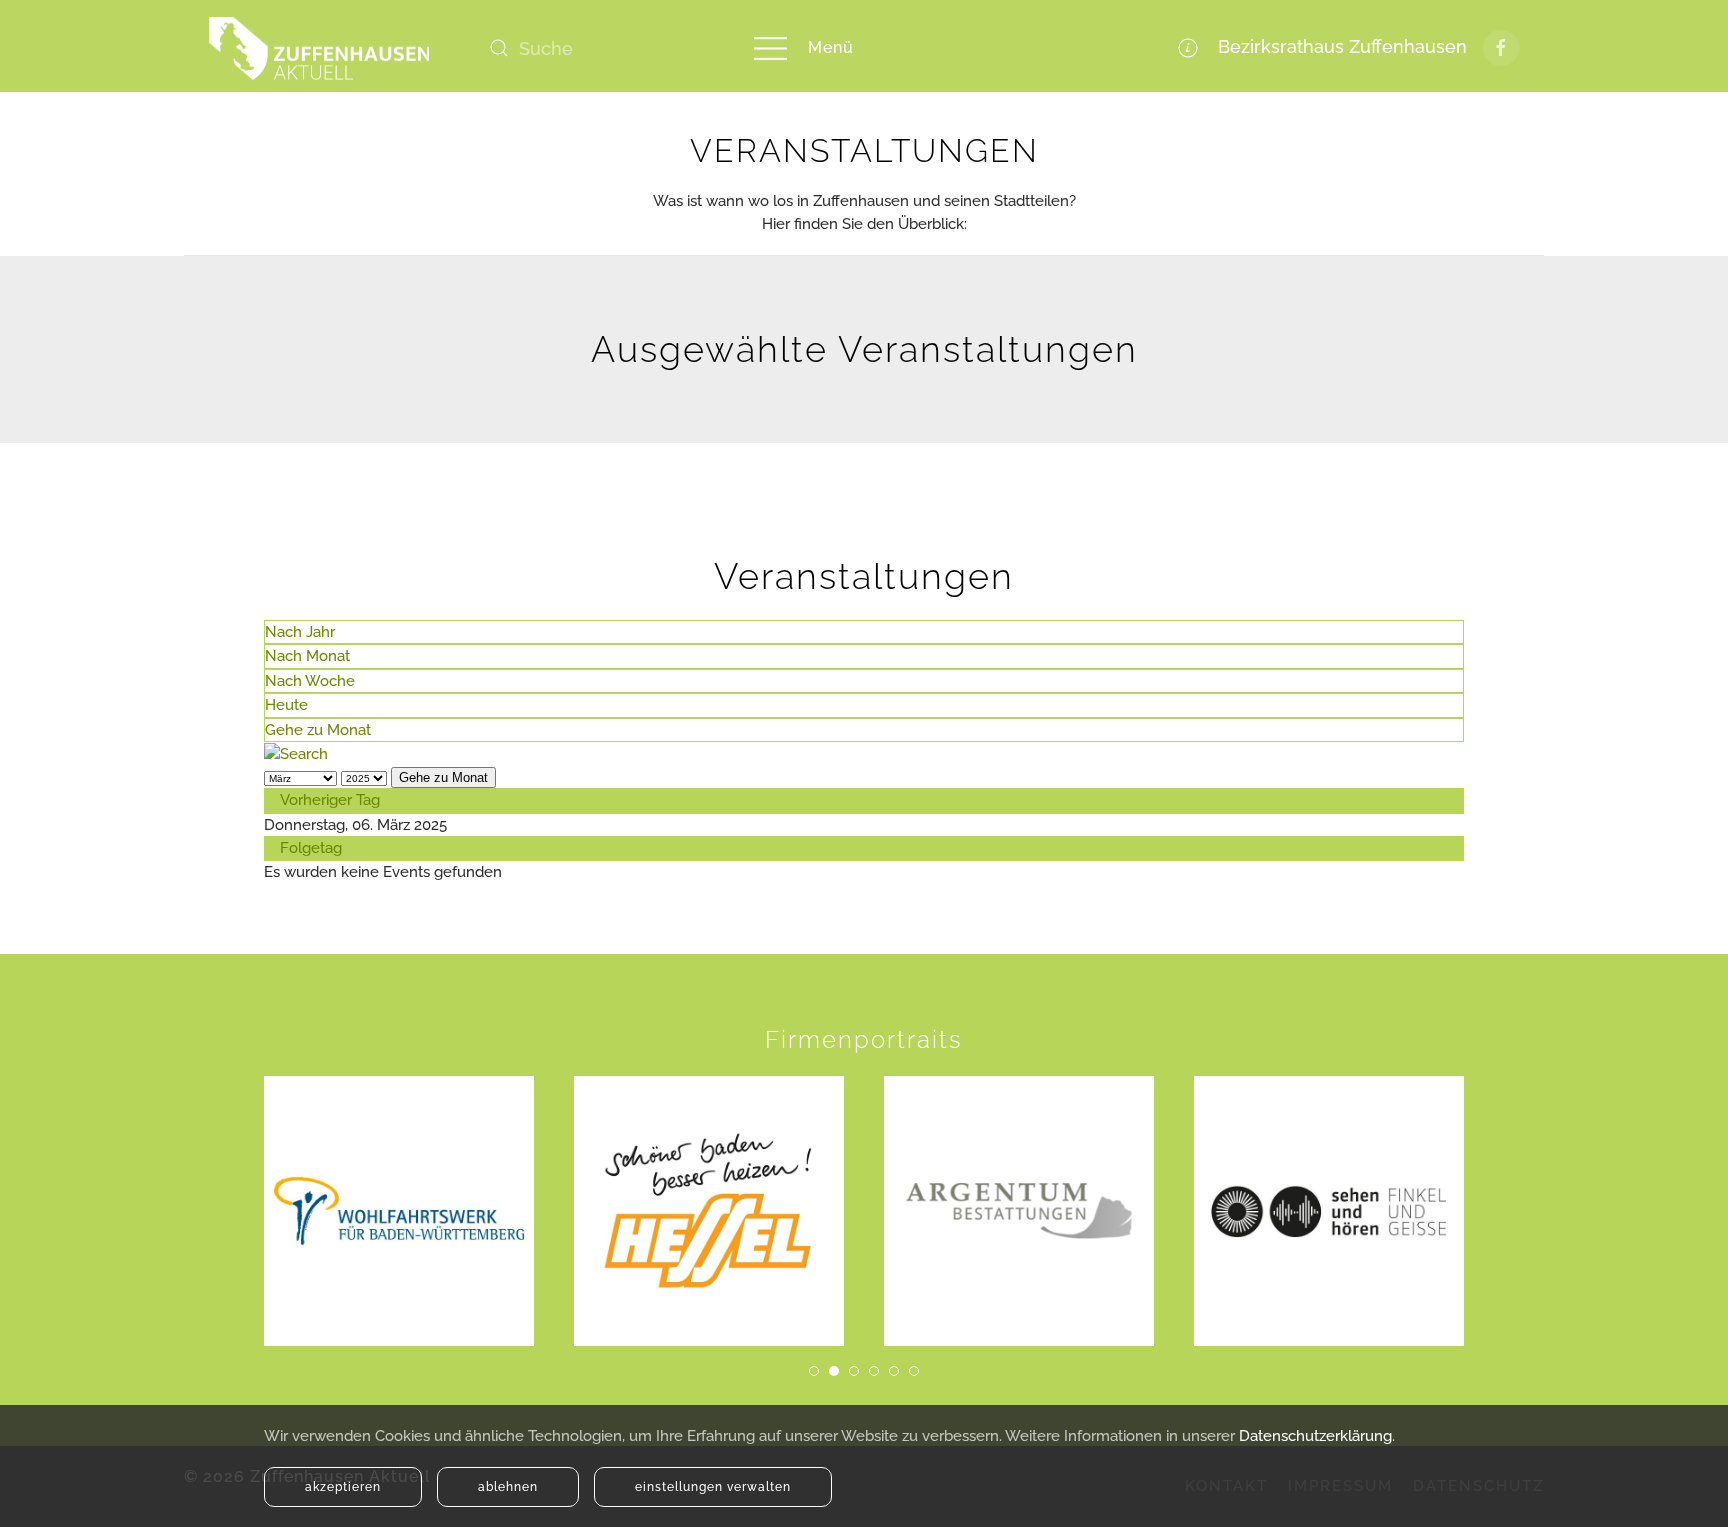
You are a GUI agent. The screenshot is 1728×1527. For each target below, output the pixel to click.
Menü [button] (831, 47)
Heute (286, 705)
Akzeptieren (343, 1487)
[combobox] (599, 48)
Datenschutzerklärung (1315, 1436)
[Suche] (296, 753)
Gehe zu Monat (318, 730)
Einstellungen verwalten (713, 1487)
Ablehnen (508, 1487)
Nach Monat (307, 656)
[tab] (814, 1371)
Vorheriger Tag (330, 800)
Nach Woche (310, 681)
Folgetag (311, 848)
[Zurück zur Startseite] (319, 48)
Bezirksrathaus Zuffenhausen (1337, 46)
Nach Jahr (300, 632)
